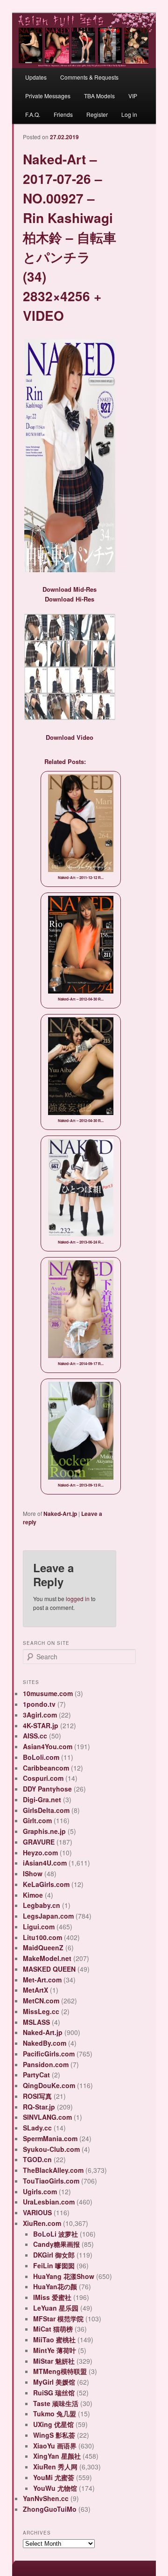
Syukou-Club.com (51, 2149)
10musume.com (48, 1693)
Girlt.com (37, 1820)
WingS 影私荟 (54, 2435)
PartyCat (36, 2075)
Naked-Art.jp (60, 1514)
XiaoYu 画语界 (55, 2446)
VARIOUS (37, 2212)
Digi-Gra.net (42, 1799)
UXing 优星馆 (53, 2424)
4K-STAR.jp (41, 1725)
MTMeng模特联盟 (60, 2371)
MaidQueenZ (43, 1947)
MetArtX (35, 1990)
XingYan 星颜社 (57, 2456)
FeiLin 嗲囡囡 (54, 2265)
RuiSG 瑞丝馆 (54, 2393)
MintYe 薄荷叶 (55, 2350)
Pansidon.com (46, 2064)
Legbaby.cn (42, 1905)
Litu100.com (42, 1937)
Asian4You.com (48, 1746)
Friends (63, 114)
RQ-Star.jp (39, 2107)
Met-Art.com (42, 1980)
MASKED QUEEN (49, 1969)
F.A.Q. (33, 114)
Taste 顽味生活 (56, 2403)
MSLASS (36, 2022)
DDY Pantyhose (47, 1789)
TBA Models (99, 96)
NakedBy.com (45, 2043)
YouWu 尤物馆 (55, 2488)
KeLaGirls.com (46, 1884)
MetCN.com (41, 2001)
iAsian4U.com (45, 1863)
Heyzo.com (40, 1853)
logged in (78, 1599)
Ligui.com (39, 1927)
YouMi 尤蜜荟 (54, 2477)
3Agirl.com (40, 1715)
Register (97, 114)
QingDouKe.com (49, 2085)
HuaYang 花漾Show (64, 2276)
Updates (36, 77)
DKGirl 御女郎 (54, 2255)
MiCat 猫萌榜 (53, 2329)
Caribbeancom (46, 1768)
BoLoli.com (41, 1757)
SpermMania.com (50, 2138)
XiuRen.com (42, 2223)
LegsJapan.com (48, 1916)
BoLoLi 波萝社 (56, 2234)
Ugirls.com (40, 2191)
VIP (133, 96)
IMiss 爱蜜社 (52, 2297)
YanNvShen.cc (46, 2498)
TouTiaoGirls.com (51, 2181)
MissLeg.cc (41, 2011)
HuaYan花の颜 (55, 2286)
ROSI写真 (37, 2096)
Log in (129, 114)
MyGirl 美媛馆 (54, 2382)
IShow (33, 1873)
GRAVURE (39, 1842)
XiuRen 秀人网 (55, 2467)
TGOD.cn (37, 2159)
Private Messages (48, 96)
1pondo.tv (39, 1704)
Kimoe (33, 1895)
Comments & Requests (89, 77)
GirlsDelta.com (46, 1810)
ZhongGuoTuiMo (50, 2509)
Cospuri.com (43, 1778)
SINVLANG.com (47, 2117)
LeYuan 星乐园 (56, 2308)
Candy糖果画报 (56, 2244)
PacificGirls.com (49, 2054)
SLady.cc (37, 2128)
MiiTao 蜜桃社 (54, 2339)
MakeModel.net (47, 1958)
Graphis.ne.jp (44, 1831)
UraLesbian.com (49, 2202)
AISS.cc (35, 1736)
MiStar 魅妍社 (54, 2361)
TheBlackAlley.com (53, 2170)
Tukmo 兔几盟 (55, 2414)
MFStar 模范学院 (58, 2319)
